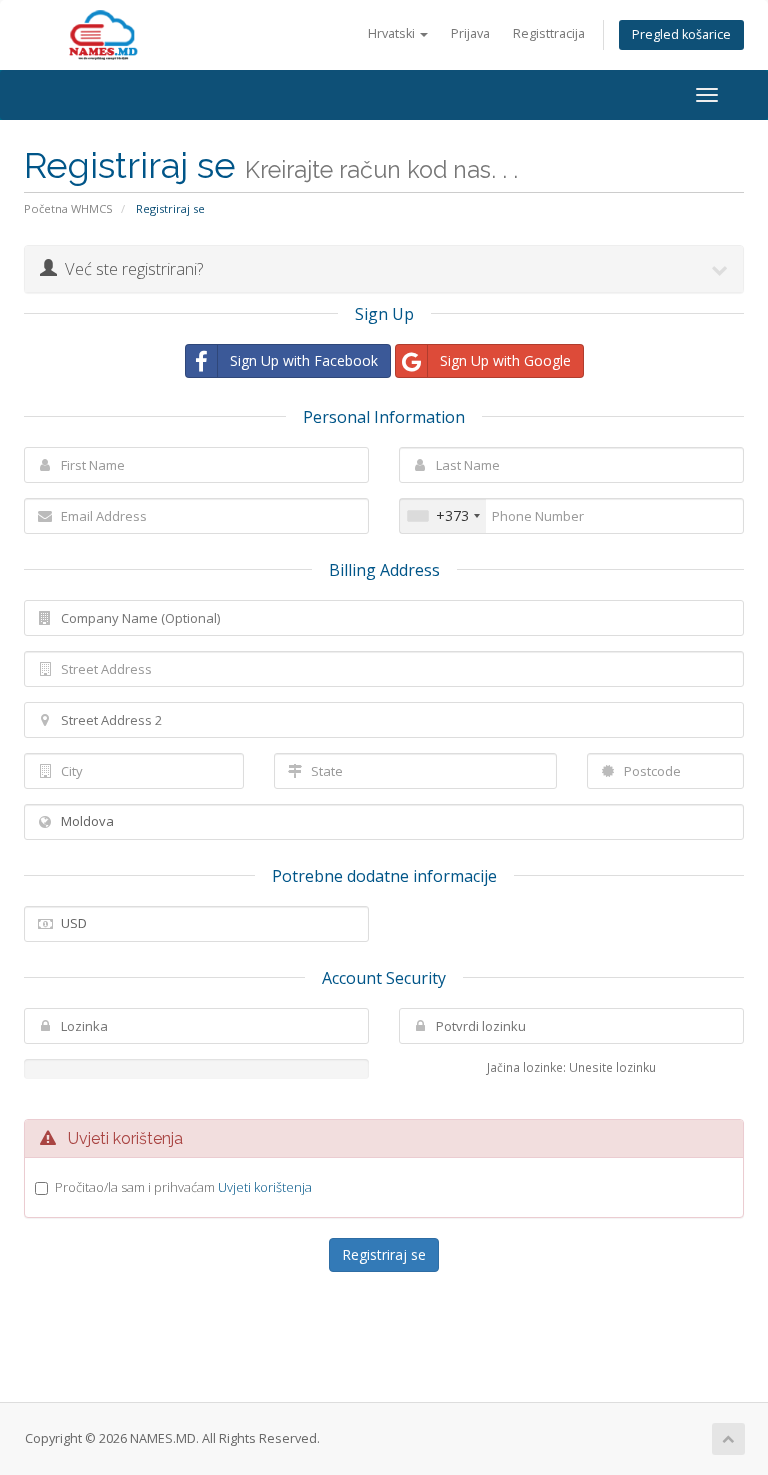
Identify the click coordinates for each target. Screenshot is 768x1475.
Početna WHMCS (68, 208)
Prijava (470, 33)
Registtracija (549, 33)
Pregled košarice (681, 34)
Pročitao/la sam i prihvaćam (183, 1187)
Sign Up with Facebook (304, 360)
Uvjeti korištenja (265, 1187)
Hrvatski (393, 33)
